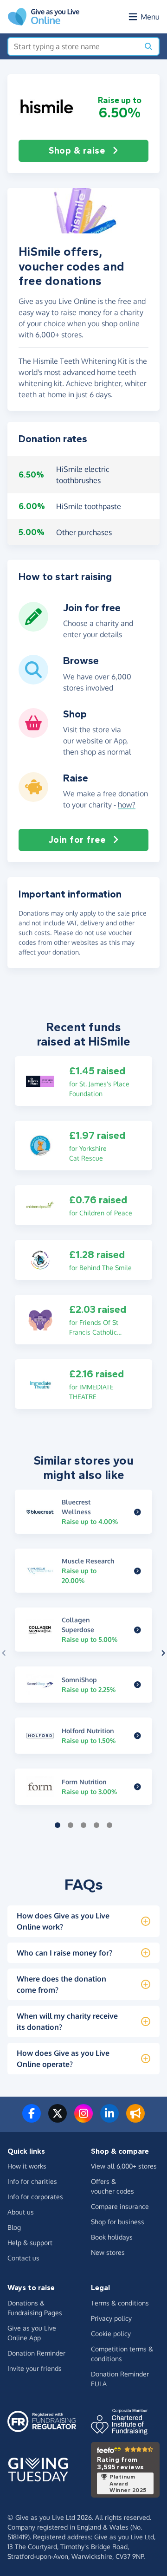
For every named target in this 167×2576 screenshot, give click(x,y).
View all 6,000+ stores (124, 2166)
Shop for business (118, 2222)
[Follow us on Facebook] (32, 2119)
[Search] (148, 46)
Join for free (77, 840)
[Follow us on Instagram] (83, 2119)
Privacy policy (111, 2318)
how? (127, 805)
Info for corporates (35, 2197)
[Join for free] (33, 628)
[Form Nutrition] (138, 1787)
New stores (108, 2252)
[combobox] (74, 46)
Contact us (23, 2258)
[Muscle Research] (138, 1571)
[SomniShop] (138, 1685)
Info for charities (32, 2181)
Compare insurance (120, 2206)
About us (21, 2212)
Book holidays (112, 2237)
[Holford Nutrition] (138, 1736)
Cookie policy (111, 2334)
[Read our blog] (135, 2119)
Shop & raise (77, 151)
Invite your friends (35, 2368)
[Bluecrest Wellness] (138, 1512)
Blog (14, 2227)
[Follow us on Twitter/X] (58, 2119)
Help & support (30, 2243)
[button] (47, 107)
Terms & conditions (120, 2303)
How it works (27, 2166)
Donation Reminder (36, 2353)
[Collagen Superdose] (138, 1630)
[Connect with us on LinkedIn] (109, 2119)
